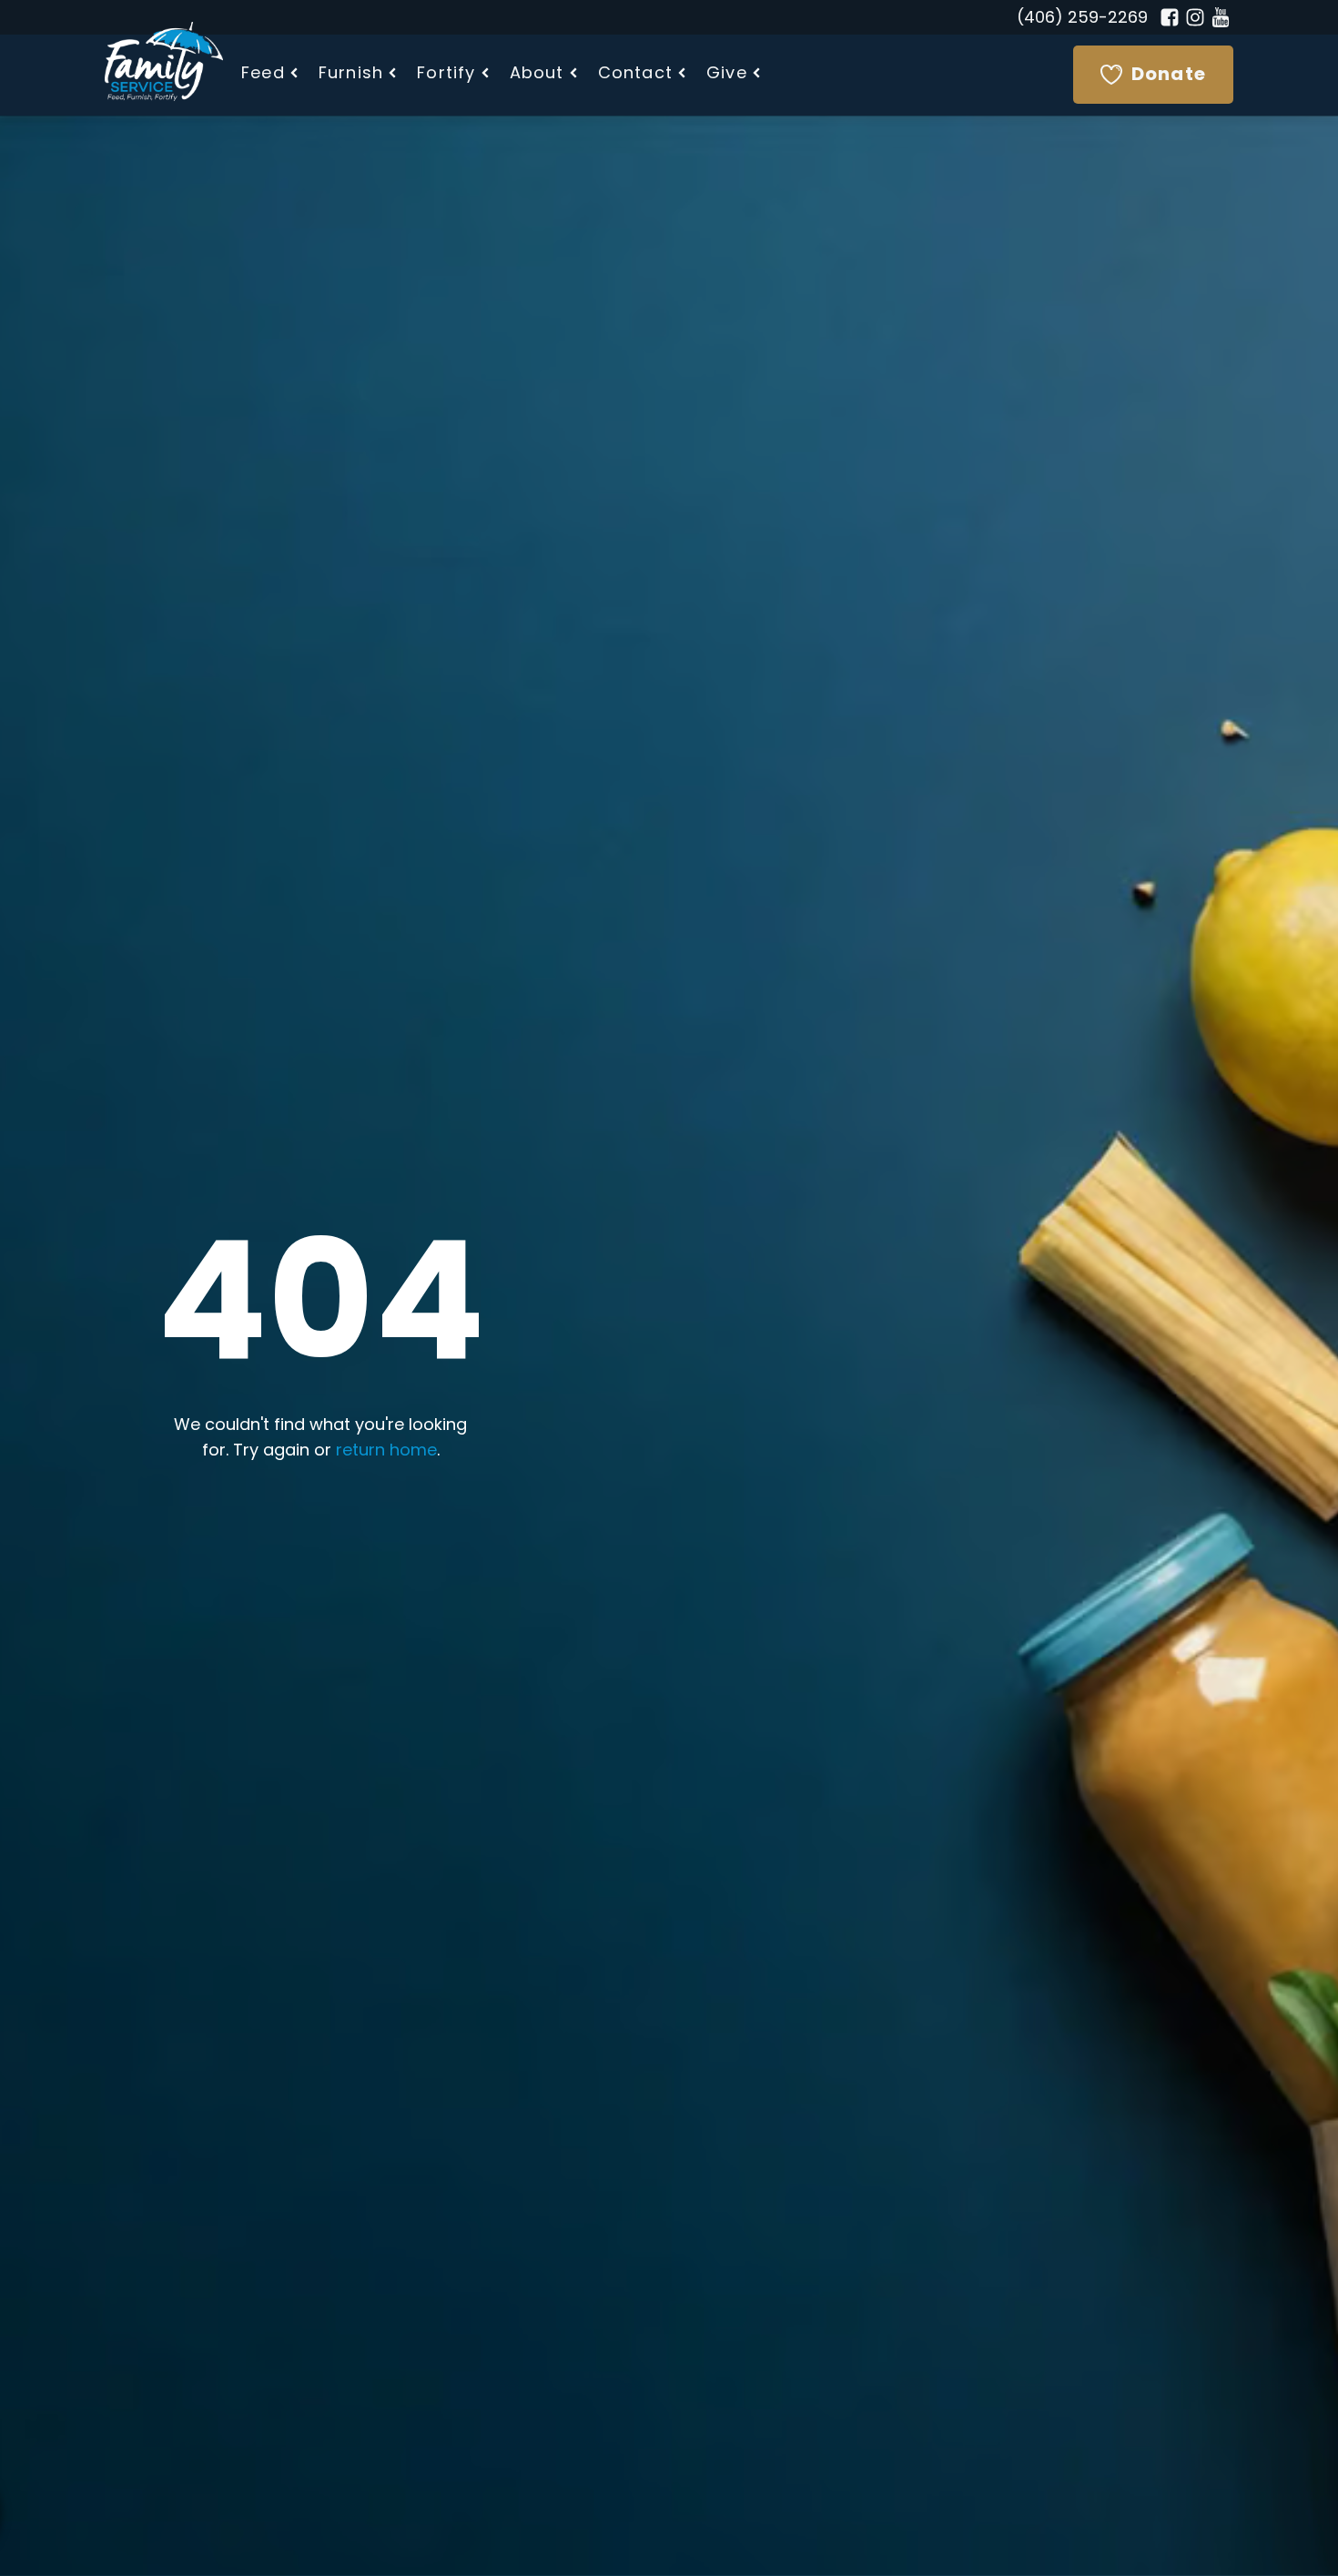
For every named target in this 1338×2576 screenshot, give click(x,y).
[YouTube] (1221, 17)
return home (386, 1452)
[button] (271, 75)
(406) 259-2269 (1082, 19)
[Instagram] (1195, 17)
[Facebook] (1170, 17)
